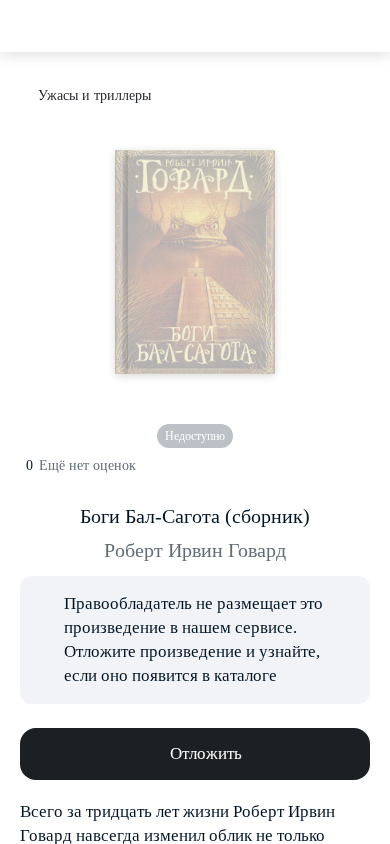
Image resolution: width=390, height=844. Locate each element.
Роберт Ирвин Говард (195, 550)
